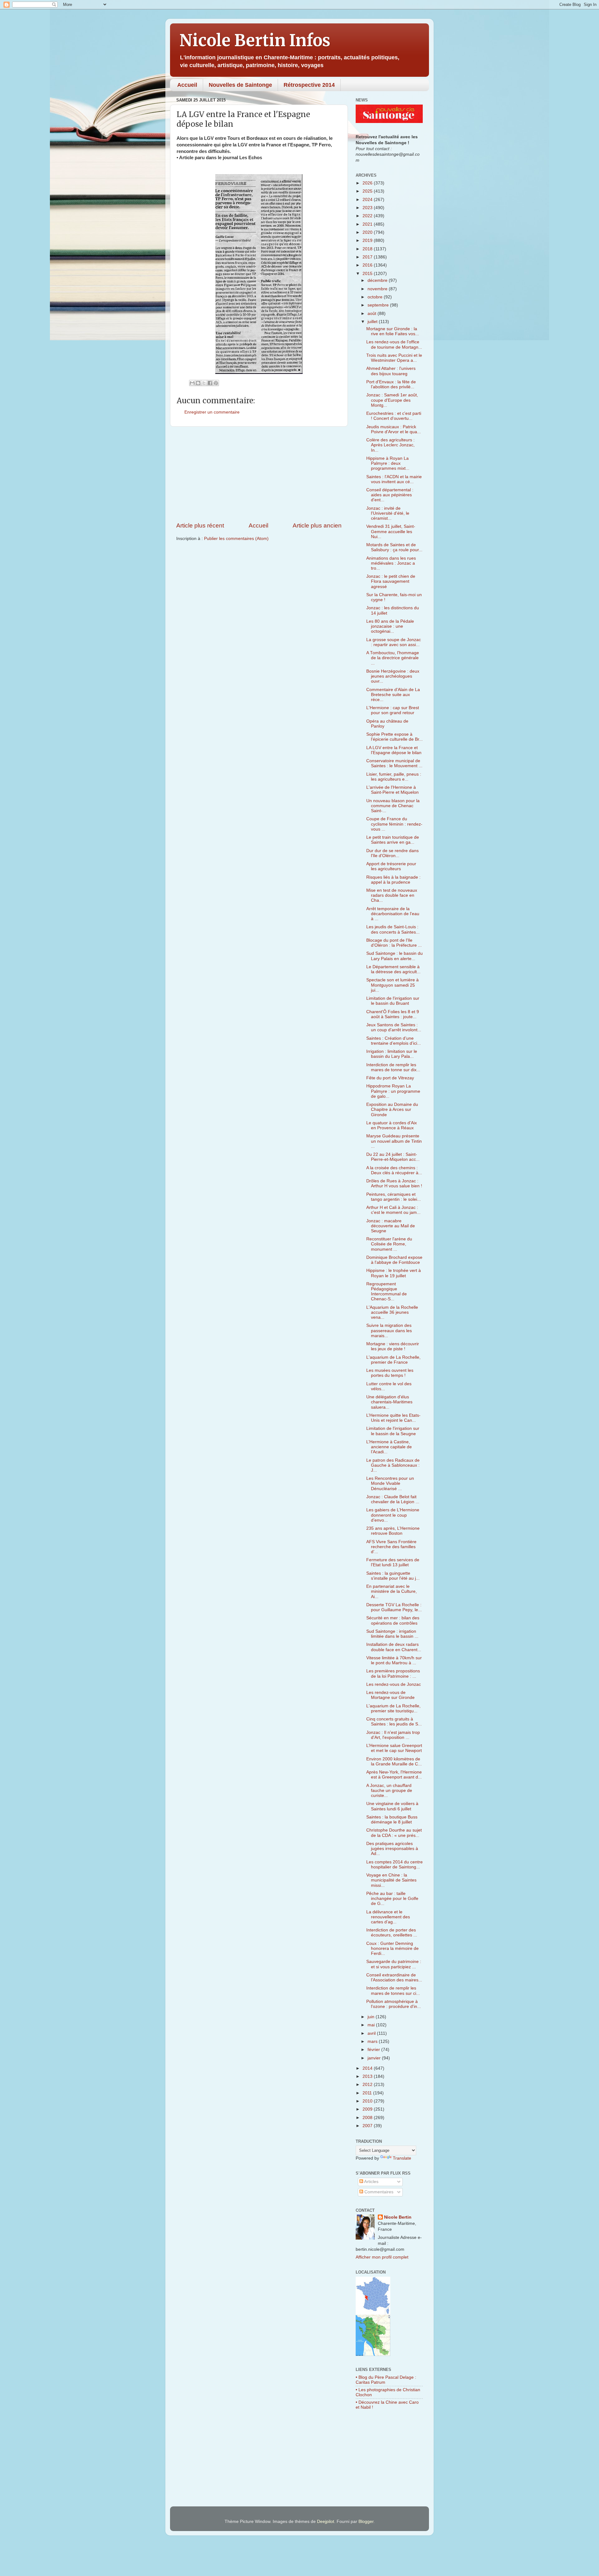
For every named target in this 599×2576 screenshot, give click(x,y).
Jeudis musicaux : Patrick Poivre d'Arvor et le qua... (394, 429)
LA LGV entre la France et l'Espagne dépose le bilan (394, 750)
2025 (368, 191)
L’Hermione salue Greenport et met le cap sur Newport (394, 1748)
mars (373, 2041)
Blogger (366, 2522)
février (374, 2050)
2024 (368, 200)
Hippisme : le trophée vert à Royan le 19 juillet (394, 1273)
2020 (368, 232)
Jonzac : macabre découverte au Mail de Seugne (391, 1226)
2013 (368, 2076)
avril (372, 2033)
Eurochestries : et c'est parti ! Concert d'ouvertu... (394, 416)
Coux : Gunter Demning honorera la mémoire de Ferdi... (392, 1948)
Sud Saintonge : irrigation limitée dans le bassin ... (392, 1634)
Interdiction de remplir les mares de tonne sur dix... (393, 1067)
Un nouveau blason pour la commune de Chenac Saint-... (393, 806)
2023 (368, 208)
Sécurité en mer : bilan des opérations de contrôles (393, 1620)
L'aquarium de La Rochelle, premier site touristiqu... (393, 1708)
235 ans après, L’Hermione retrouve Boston (393, 1531)
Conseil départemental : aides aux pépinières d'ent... (390, 495)
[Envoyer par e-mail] (192, 383)
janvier (375, 2058)
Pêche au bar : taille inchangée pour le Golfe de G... (392, 1899)
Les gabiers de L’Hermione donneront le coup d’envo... (393, 1515)
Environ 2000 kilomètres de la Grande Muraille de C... (394, 1761)
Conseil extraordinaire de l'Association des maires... (394, 1977)
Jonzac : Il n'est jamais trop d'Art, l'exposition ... (393, 1735)
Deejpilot (326, 2522)
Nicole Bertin (398, 2217)
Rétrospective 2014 (309, 85)
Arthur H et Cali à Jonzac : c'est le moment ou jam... (393, 1210)
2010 (368, 2101)
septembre (379, 305)
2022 (368, 216)
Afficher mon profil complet (382, 2257)
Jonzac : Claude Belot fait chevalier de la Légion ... (393, 1499)
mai (372, 2025)
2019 (368, 240)
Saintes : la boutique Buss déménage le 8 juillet (392, 1820)
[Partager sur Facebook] (210, 383)
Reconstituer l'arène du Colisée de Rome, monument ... (389, 1244)
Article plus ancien (317, 525)
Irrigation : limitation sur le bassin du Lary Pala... (392, 1054)
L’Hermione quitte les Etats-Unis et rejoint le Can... (393, 1418)
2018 (368, 249)
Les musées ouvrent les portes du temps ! (390, 1373)
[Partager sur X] (204, 383)
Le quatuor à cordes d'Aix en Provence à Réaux (392, 1125)
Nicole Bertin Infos (255, 40)
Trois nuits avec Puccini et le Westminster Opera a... (394, 358)
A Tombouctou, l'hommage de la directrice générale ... (393, 658)
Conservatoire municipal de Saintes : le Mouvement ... (394, 763)
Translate (402, 2158)
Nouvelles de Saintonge (240, 85)
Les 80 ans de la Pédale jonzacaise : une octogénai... (390, 626)
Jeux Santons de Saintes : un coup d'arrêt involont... (394, 1027)
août (373, 314)
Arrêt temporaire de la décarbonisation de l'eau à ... (393, 914)
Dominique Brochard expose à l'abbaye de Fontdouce (394, 1260)
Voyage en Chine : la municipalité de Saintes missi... (391, 1880)
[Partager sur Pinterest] (216, 383)
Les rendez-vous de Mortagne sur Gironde (390, 1695)
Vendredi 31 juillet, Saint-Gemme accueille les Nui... (391, 531)
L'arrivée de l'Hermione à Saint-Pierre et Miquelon (392, 790)
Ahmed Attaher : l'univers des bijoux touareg (391, 371)
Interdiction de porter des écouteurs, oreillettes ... (392, 1933)
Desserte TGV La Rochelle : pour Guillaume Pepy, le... (394, 1607)
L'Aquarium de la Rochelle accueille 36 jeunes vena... (392, 1312)
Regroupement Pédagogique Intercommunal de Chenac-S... (387, 1292)
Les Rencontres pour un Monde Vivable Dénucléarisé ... (390, 1483)
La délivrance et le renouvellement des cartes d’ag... (388, 1917)
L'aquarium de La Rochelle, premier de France (393, 1360)
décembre (378, 280)
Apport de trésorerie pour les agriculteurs (391, 866)
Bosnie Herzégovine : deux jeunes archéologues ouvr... (393, 676)
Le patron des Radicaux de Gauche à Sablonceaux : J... (393, 1465)
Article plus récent (200, 525)
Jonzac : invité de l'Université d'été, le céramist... (388, 513)
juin (372, 2017)
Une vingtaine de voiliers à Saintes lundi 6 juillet (392, 1806)
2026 (368, 183)
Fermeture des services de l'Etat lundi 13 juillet (393, 1562)
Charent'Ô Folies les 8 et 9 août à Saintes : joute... (393, 1014)
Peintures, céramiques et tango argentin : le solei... (394, 1197)
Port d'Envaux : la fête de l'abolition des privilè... (391, 384)
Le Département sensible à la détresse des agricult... (393, 969)
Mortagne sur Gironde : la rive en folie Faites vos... (393, 331)
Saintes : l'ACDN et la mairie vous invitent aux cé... (394, 479)
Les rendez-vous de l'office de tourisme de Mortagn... (394, 344)
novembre (378, 289)
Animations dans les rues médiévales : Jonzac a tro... (391, 563)
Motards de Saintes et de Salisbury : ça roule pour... (394, 547)
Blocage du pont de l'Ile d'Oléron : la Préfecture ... (394, 943)
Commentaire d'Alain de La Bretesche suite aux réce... (393, 695)
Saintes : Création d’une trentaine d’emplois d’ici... (394, 1041)
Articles (371, 2182)
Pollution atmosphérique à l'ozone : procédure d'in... (394, 2004)
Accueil (187, 85)
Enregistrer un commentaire (212, 412)
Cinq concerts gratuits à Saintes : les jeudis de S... (394, 1722)
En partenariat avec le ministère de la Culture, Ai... (392, 1591)
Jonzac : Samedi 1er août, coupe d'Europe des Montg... (392, 400)
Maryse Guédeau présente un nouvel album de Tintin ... (394, 1141)
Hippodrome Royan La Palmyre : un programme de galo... (393, 1091)
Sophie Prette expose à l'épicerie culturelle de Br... (394, 737)
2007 (368, 2126)
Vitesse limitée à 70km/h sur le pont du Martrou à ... (394, 1660)
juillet (373, 322)
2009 (368, 2109)
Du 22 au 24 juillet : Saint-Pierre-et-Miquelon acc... (393, 1157)
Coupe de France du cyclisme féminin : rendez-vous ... (394, 824)
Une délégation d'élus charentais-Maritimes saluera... (389, 1402)
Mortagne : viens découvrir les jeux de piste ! (393, 1346)
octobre (376, 297)
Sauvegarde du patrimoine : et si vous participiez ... (394, 1964)
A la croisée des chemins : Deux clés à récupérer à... (394, 1170)
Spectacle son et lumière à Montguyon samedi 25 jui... (392, 985)
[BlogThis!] (198, 383)
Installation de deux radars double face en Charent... (394, 1647)
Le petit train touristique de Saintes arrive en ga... (393, 840)
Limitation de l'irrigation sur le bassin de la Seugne (393, 1431)
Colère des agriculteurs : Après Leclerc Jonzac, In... (390, 445)
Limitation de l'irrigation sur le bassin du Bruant (393, 1001)
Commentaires (378, 2192)
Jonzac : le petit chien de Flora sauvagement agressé (391, 581)
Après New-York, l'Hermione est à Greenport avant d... (394, 1775)
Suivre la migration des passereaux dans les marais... (389, 1330)
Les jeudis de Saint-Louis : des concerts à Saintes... (393, 929)
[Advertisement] (259, 474)
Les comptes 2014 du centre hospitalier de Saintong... (394, 1865)
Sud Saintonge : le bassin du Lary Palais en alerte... (394, 956)
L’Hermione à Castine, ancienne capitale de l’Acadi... (389, 1447)
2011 (368, 2093)
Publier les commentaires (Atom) (236, 539)
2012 (368, 2085)
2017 (368, 257)
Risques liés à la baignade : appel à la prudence (393, 880)
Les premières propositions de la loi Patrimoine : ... (393, 1673)
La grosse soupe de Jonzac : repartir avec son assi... (394, 642)
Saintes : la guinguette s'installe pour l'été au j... (393, 1576)
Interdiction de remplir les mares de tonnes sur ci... (393, 1991)
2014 (368, 2068)
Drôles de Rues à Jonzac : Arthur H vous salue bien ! (394, 1183)
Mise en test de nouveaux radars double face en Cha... (392, 895)
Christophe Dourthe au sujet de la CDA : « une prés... (394, 1833)
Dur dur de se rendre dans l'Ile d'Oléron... (392, 853)
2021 (368, 224)
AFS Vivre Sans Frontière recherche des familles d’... (391, 1547)
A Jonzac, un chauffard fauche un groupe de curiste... (389, 1791)
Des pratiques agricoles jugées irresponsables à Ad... (392, 1849)
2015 (368, 274)
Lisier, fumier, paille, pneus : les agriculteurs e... (394, 777)
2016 (368, 265)
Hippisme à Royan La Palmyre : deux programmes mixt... (388, 463)
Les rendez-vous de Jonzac (394, 1684)
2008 (368, 2118)
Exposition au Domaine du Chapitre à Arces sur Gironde (392, 1109)
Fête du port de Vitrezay (390, 1078)
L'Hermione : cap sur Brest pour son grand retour (393, 710)
